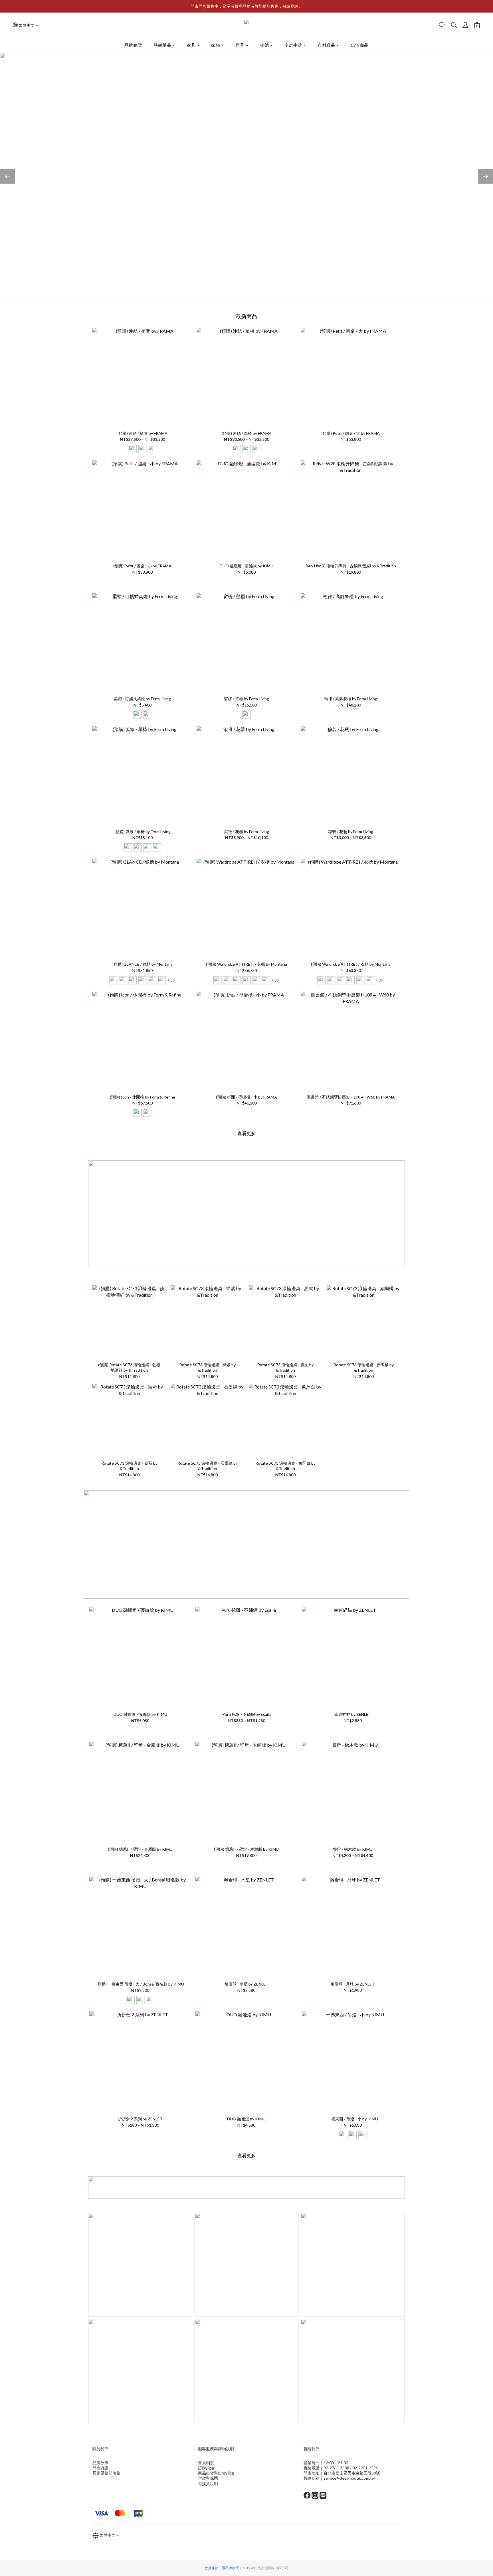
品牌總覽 (133, 45)
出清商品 (360, 45)
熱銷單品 (162, 45)
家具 (191, 45)
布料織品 (326, 45)
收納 (264, 45)
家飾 (216, 45)
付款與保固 (208, 2478)
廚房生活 (293, 45)
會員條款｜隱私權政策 (222, 2568)
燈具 (240, 45)
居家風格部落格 (106, 2473)
